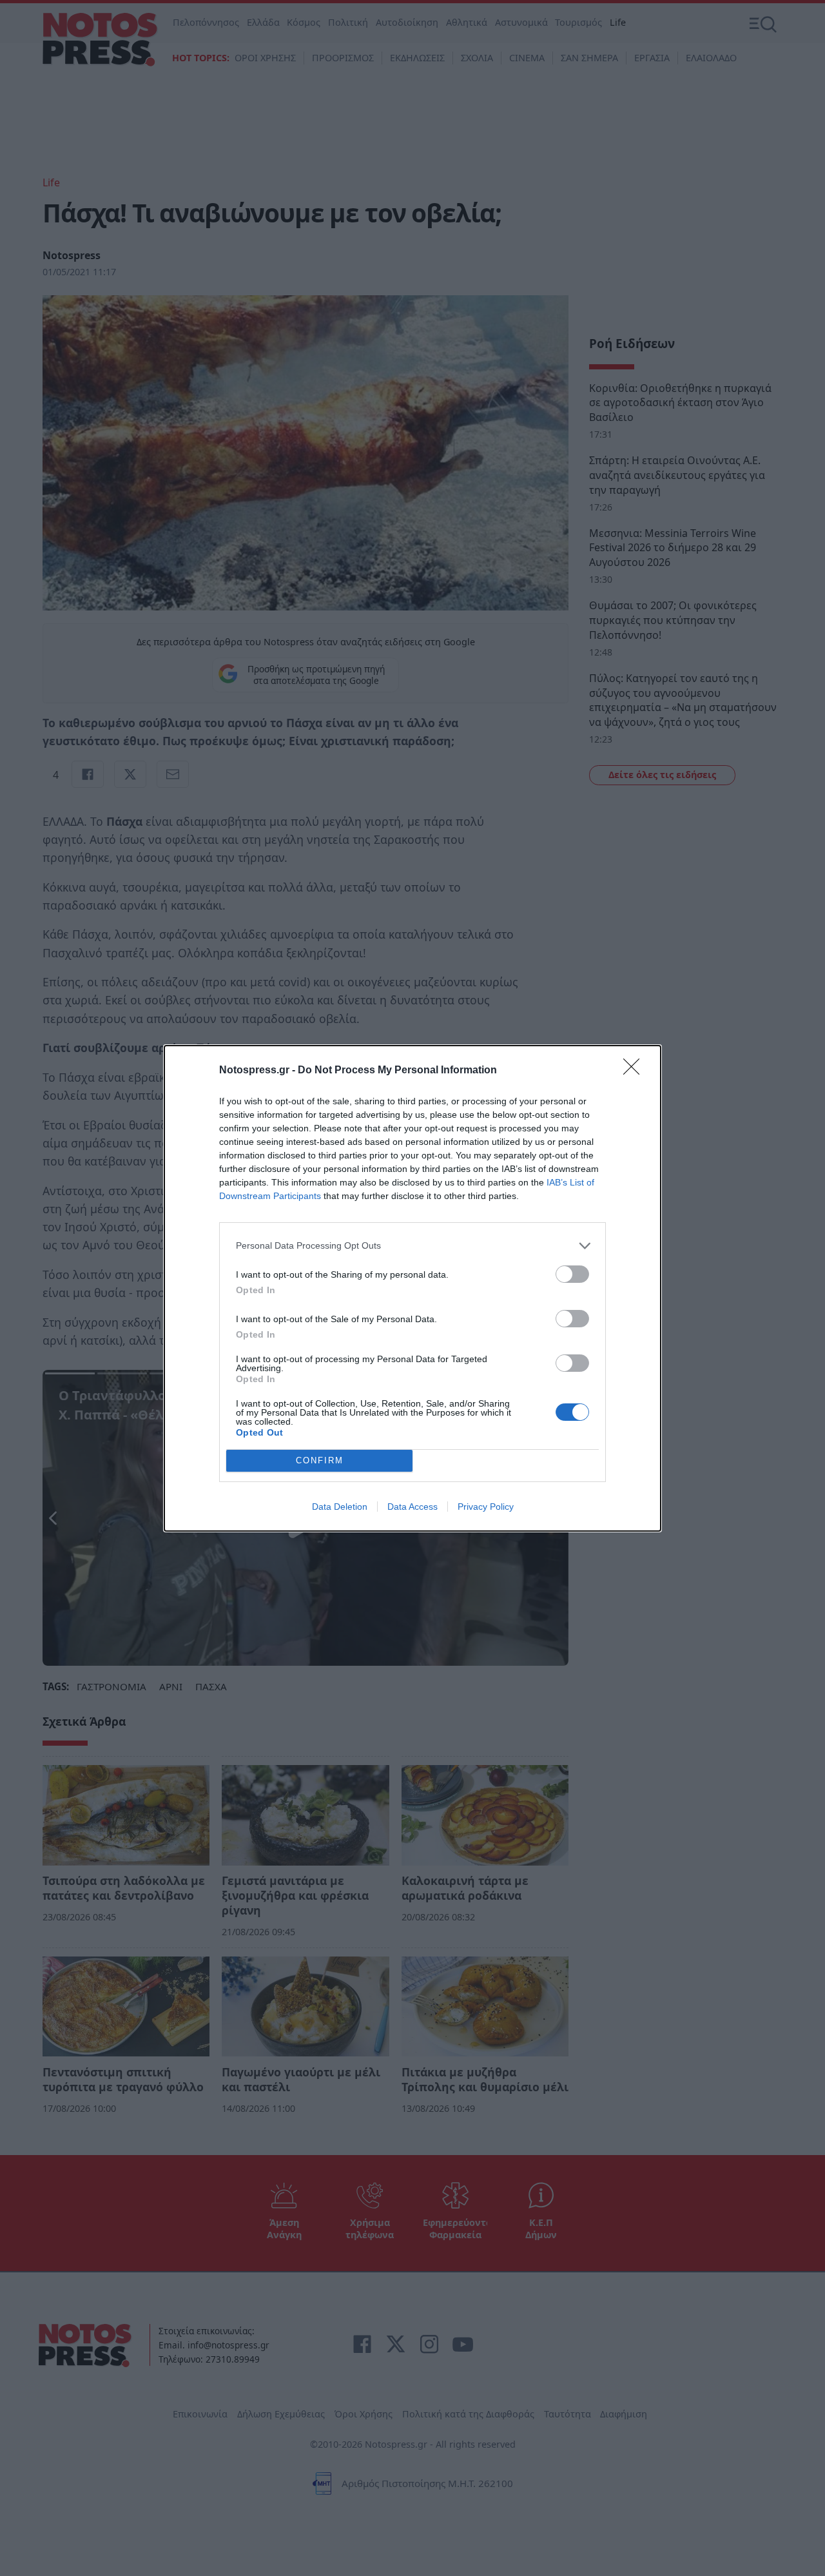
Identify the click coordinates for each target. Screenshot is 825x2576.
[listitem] (412, 1246)
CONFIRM (320, 1460)
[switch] (572, 1274)
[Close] (636, 1071)
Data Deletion (340, 1507)
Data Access (412, 1507)
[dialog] (412, 1288)
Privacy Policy (486, 1507)
